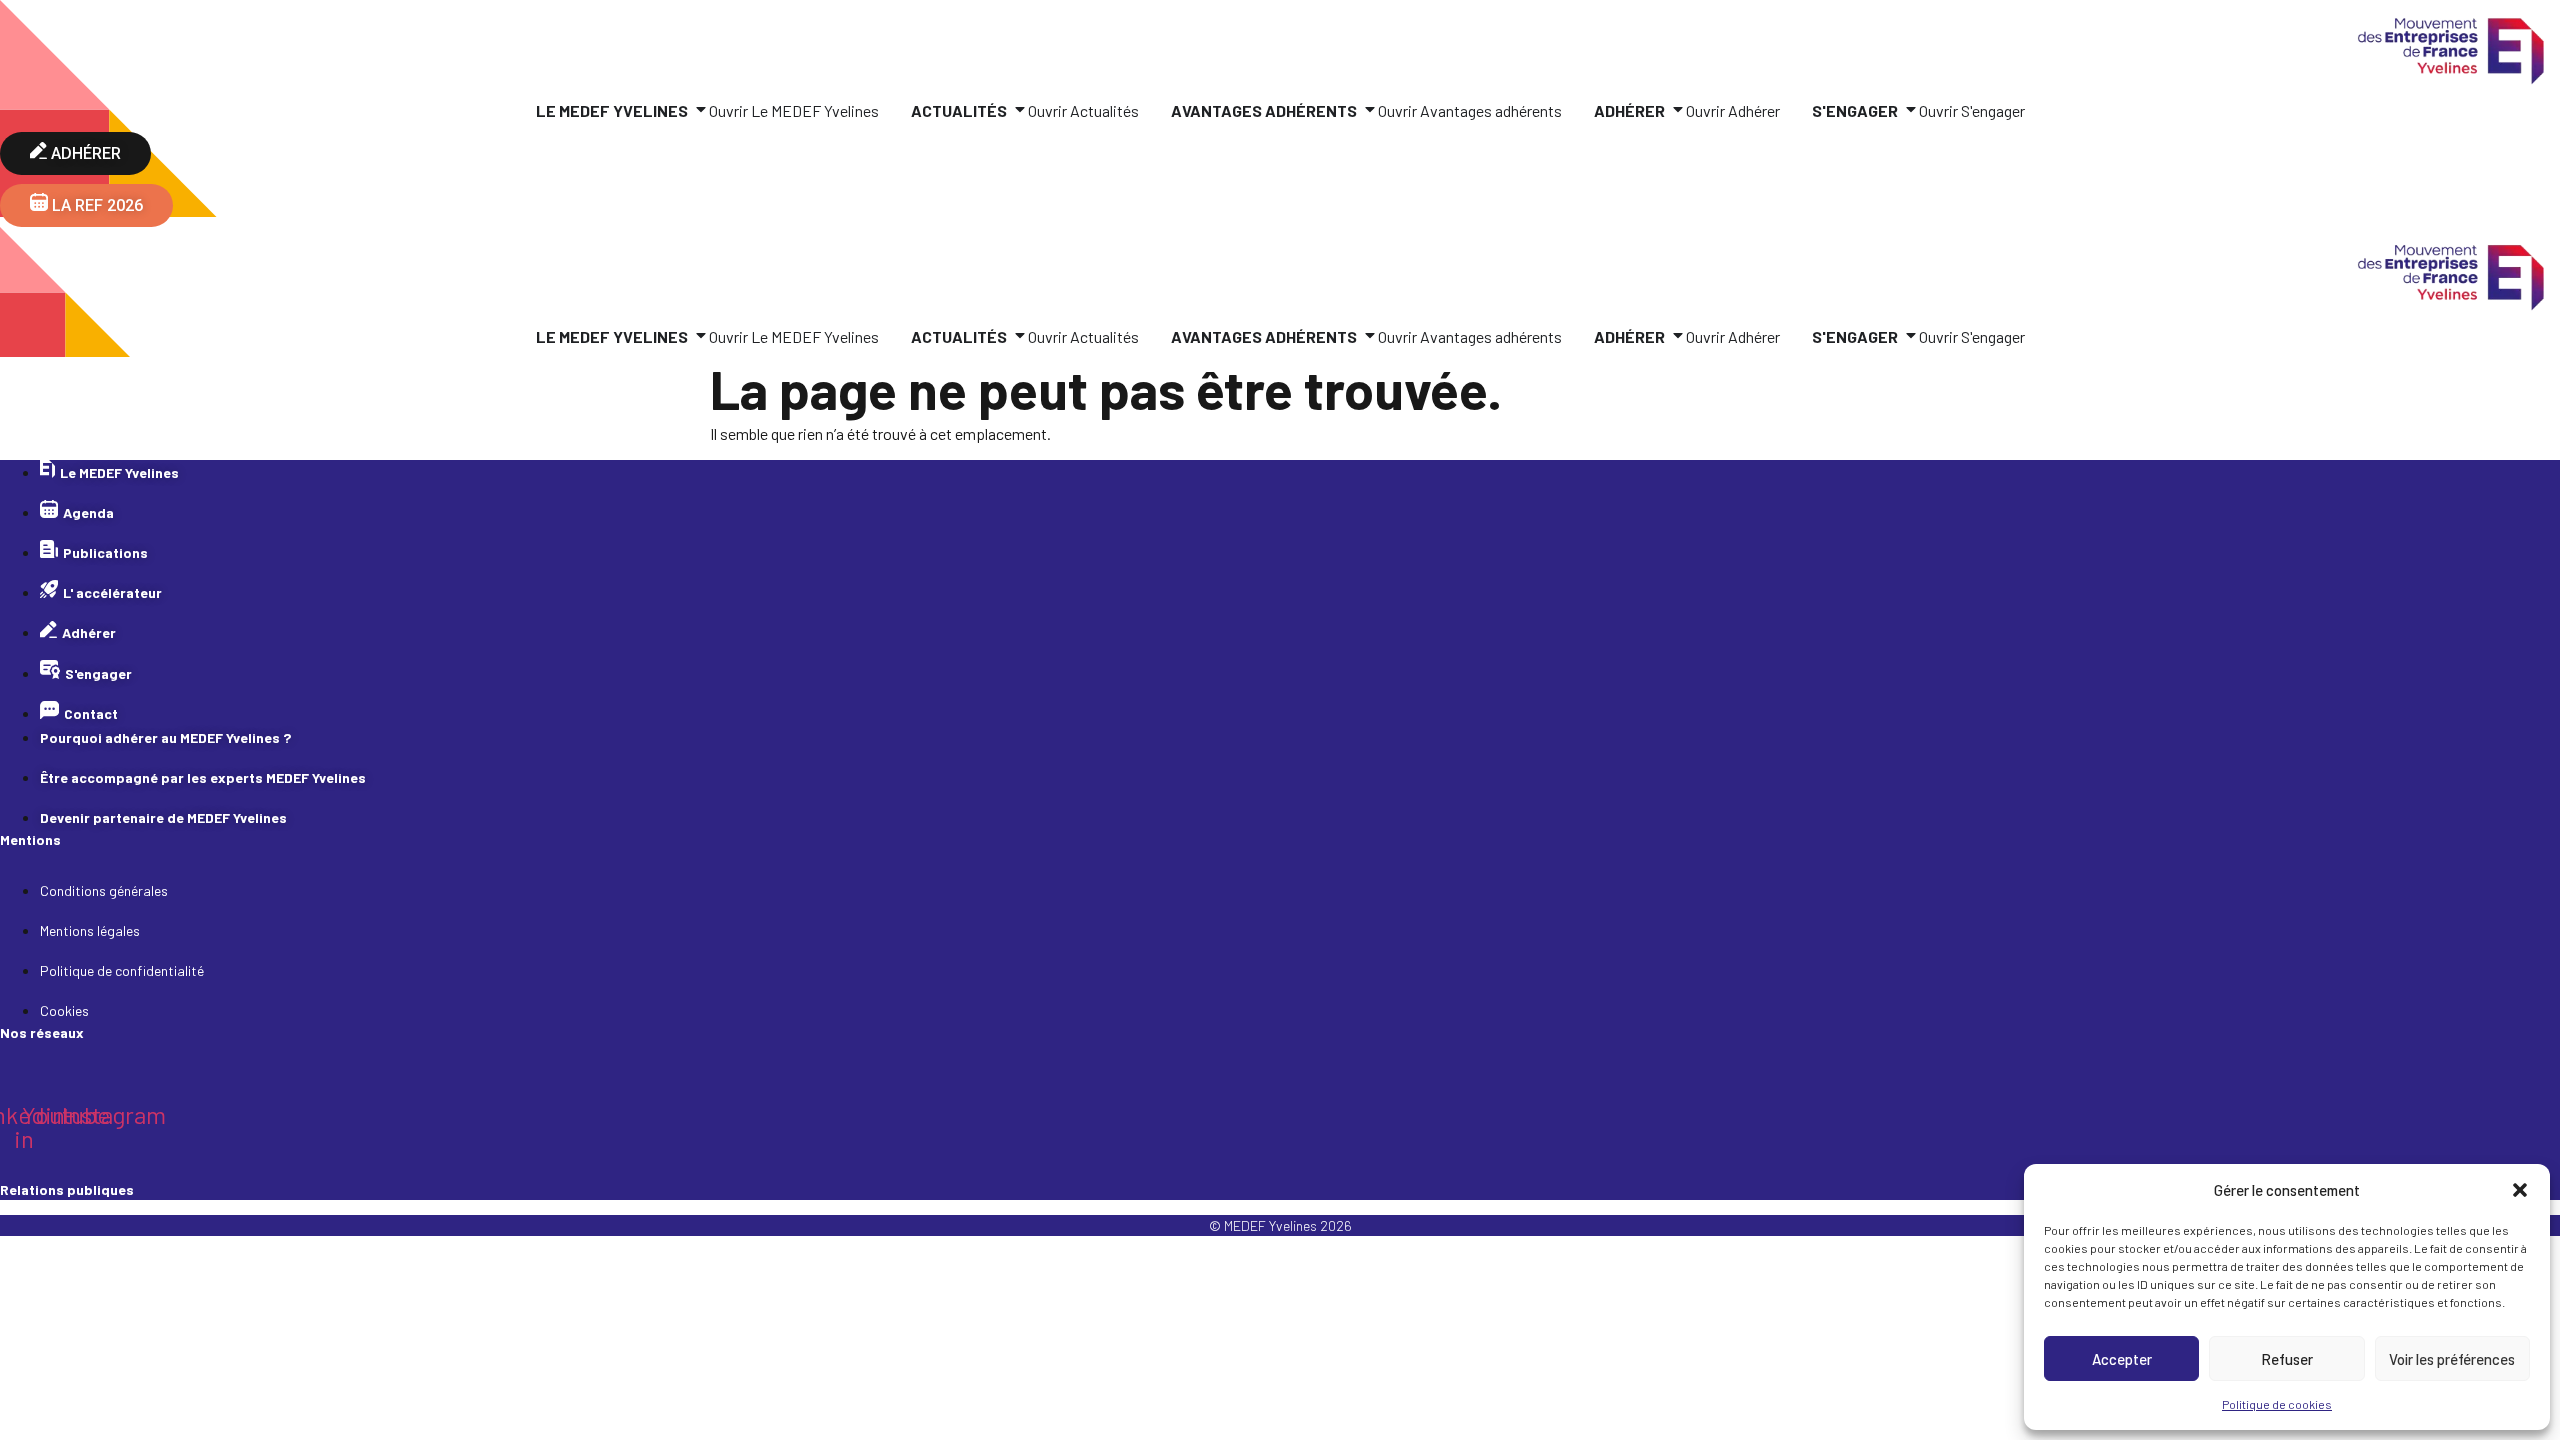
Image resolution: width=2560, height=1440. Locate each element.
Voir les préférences (2452, 1359)
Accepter (2122, 1359)
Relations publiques (67, 1189)
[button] (2520, 1190)
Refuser (2287, 1359)
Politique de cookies (2277, 1404)
